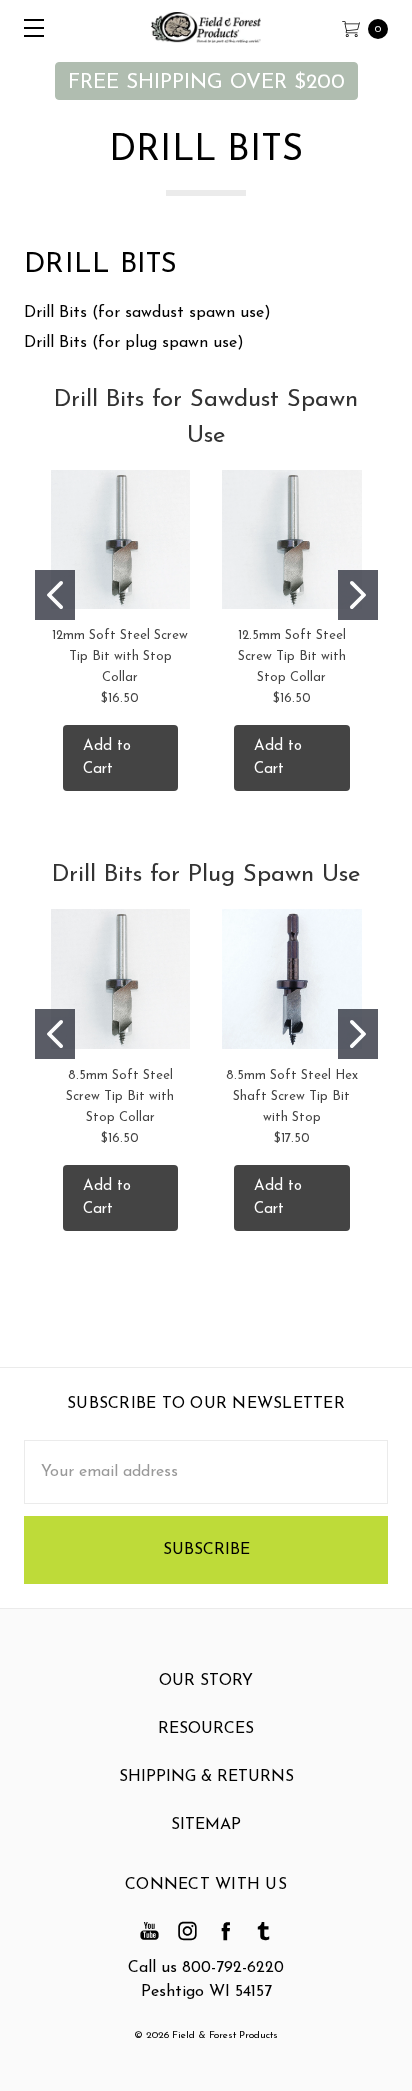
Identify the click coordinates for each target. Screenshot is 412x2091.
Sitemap (206, 1825)
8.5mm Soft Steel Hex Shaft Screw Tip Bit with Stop (292, 1096)
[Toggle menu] (27, 27)
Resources (206, 1729)
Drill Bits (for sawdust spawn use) (147, 313)
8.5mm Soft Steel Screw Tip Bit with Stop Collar (120, 1096)
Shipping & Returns (206, 1777)
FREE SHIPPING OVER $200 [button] (206, 82)
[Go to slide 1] (55, 595)
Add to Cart (107, 758)
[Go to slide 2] (358, 595)
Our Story (206, 1681)
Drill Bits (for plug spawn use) (134, 343)
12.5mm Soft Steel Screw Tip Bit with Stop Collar (292, 656)
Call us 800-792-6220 (206, 1968)
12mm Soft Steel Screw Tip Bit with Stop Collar (120, 656)
